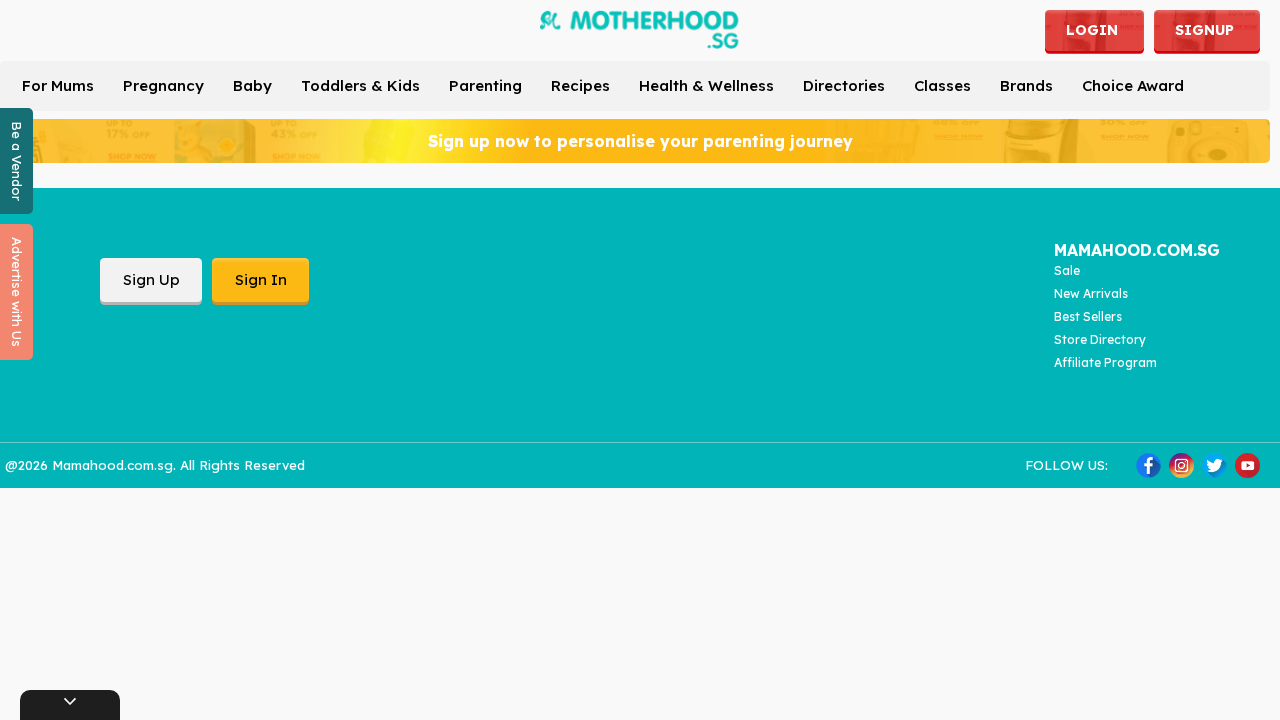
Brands (1026, 85)
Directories (844, 85)
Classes (942, 85)
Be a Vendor (17, 161)
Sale (1067, 270)
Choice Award (1133, 85)
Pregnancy (163, 85)
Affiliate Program (1105, 362)
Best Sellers (1088, 316)
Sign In (261, 279)
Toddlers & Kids (360, 85)
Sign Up (151, 279)
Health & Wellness (706, 85)
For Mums (58, 85)
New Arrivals (1091, 293)
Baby (252, 85)
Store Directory (1100, 339)
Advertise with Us (17, 292)
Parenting (485, 85)
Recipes (580, 85)
